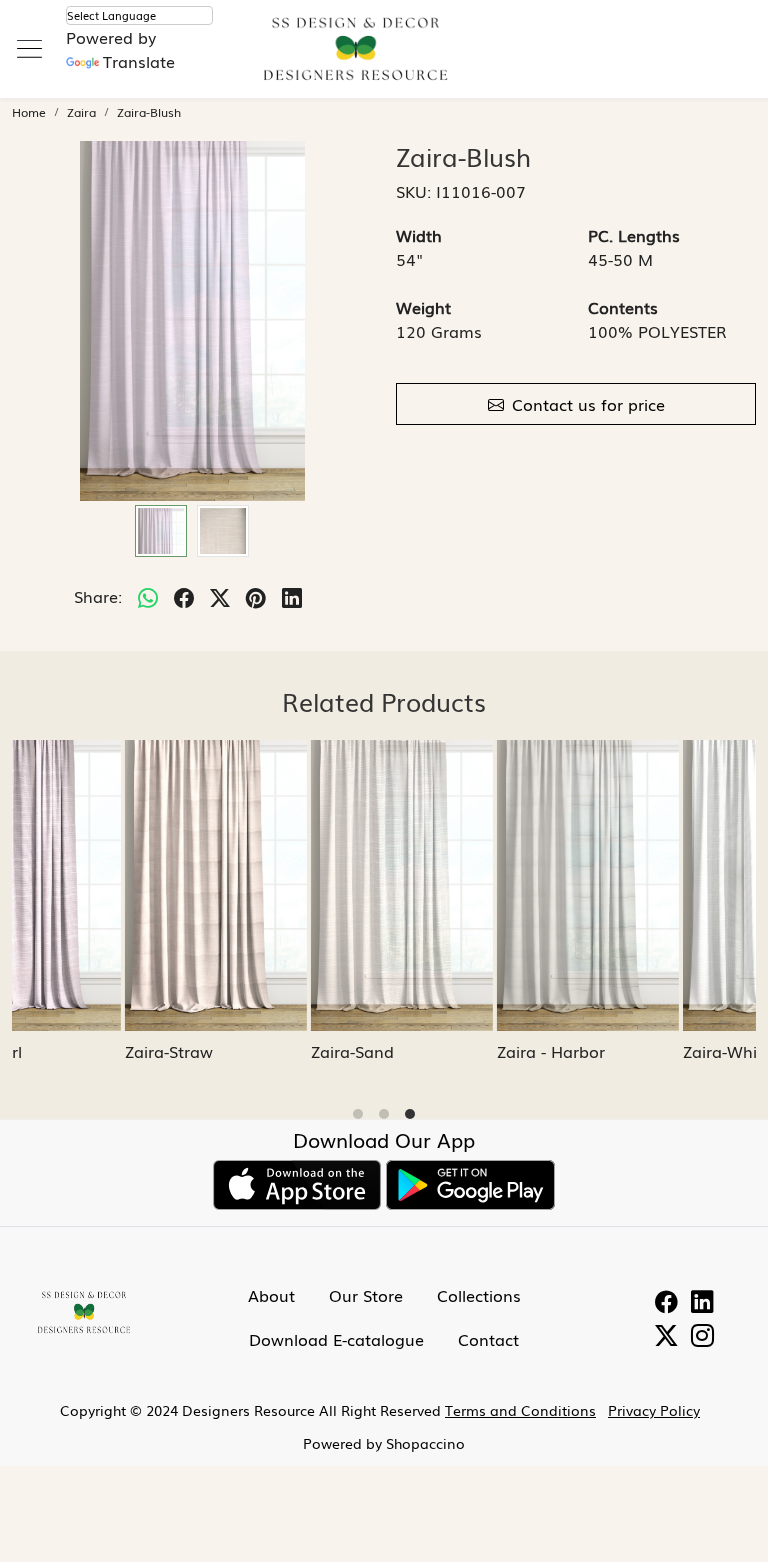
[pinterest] (256, 596)
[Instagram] (702, 1337)
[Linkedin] (702, 1303)
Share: (98, 596)
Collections (479, 1295)
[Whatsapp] (148, 596)
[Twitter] (666, 1337)
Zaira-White (431, 1051)
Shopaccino (425, 1443)
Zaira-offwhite (627, 1051)
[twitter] (220, 596)
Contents (623, 307)
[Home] (384, 60)
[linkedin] (292, 596)
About (271, 1295)
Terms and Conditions (520, 1410)
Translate (139, 61)
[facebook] (184, 596)
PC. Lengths (634, 235)
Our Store (366, 1295)
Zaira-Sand (56, 1051)
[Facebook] (666, 1303)
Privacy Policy (654, 1410)
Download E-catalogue (336, 1339)
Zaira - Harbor (255, 1051)
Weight (423, 307)
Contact (488, 1339)
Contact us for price (588, 404)
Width (419, 235)
